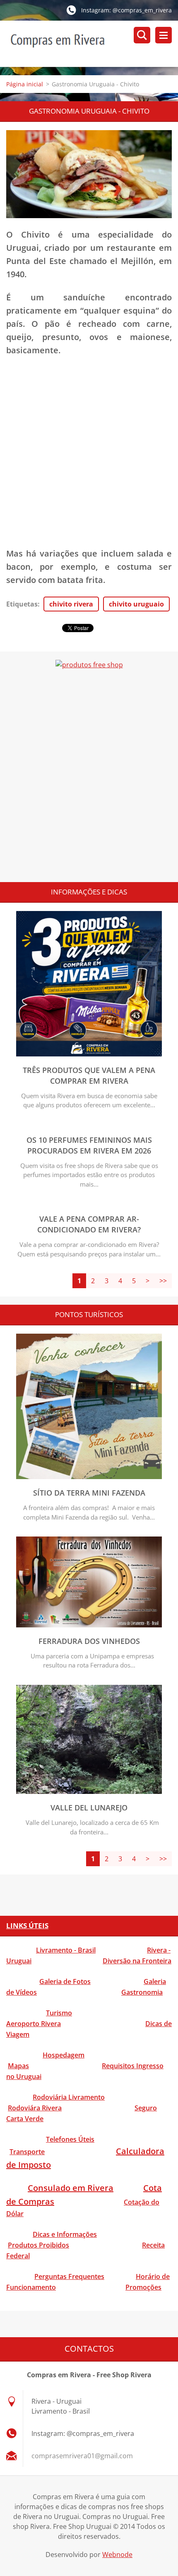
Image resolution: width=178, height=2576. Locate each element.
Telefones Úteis (70, 2139)
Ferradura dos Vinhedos (89, 1641)
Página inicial (25, 84)
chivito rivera (71, 604)
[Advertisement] (89, 456)
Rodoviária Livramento (69, 2097)
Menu (164, 35)
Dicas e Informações (65, 2234)
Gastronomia (142, 1992)
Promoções (143, 2287)
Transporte (27, 2152)
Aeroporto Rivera (34, 2024)
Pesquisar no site (142, 35)
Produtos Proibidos (38, 2245)
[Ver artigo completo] (89, 1054)
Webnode (117, 2555)
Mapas (18, 2066)
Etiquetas (22, 604)
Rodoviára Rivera (35, 2108)
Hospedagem (64, 2055)
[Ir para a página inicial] (92, 44)
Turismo (59, 2013)
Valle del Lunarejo (89, 1808)
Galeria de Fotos (65, 1981)
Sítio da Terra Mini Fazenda (89, 1493)
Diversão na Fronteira (137, 1961)
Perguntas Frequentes (69, 2276)
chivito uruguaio (136, 604)
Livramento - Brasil (66, 1950)
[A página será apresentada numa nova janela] (89, 174)
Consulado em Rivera (71, 2188)
